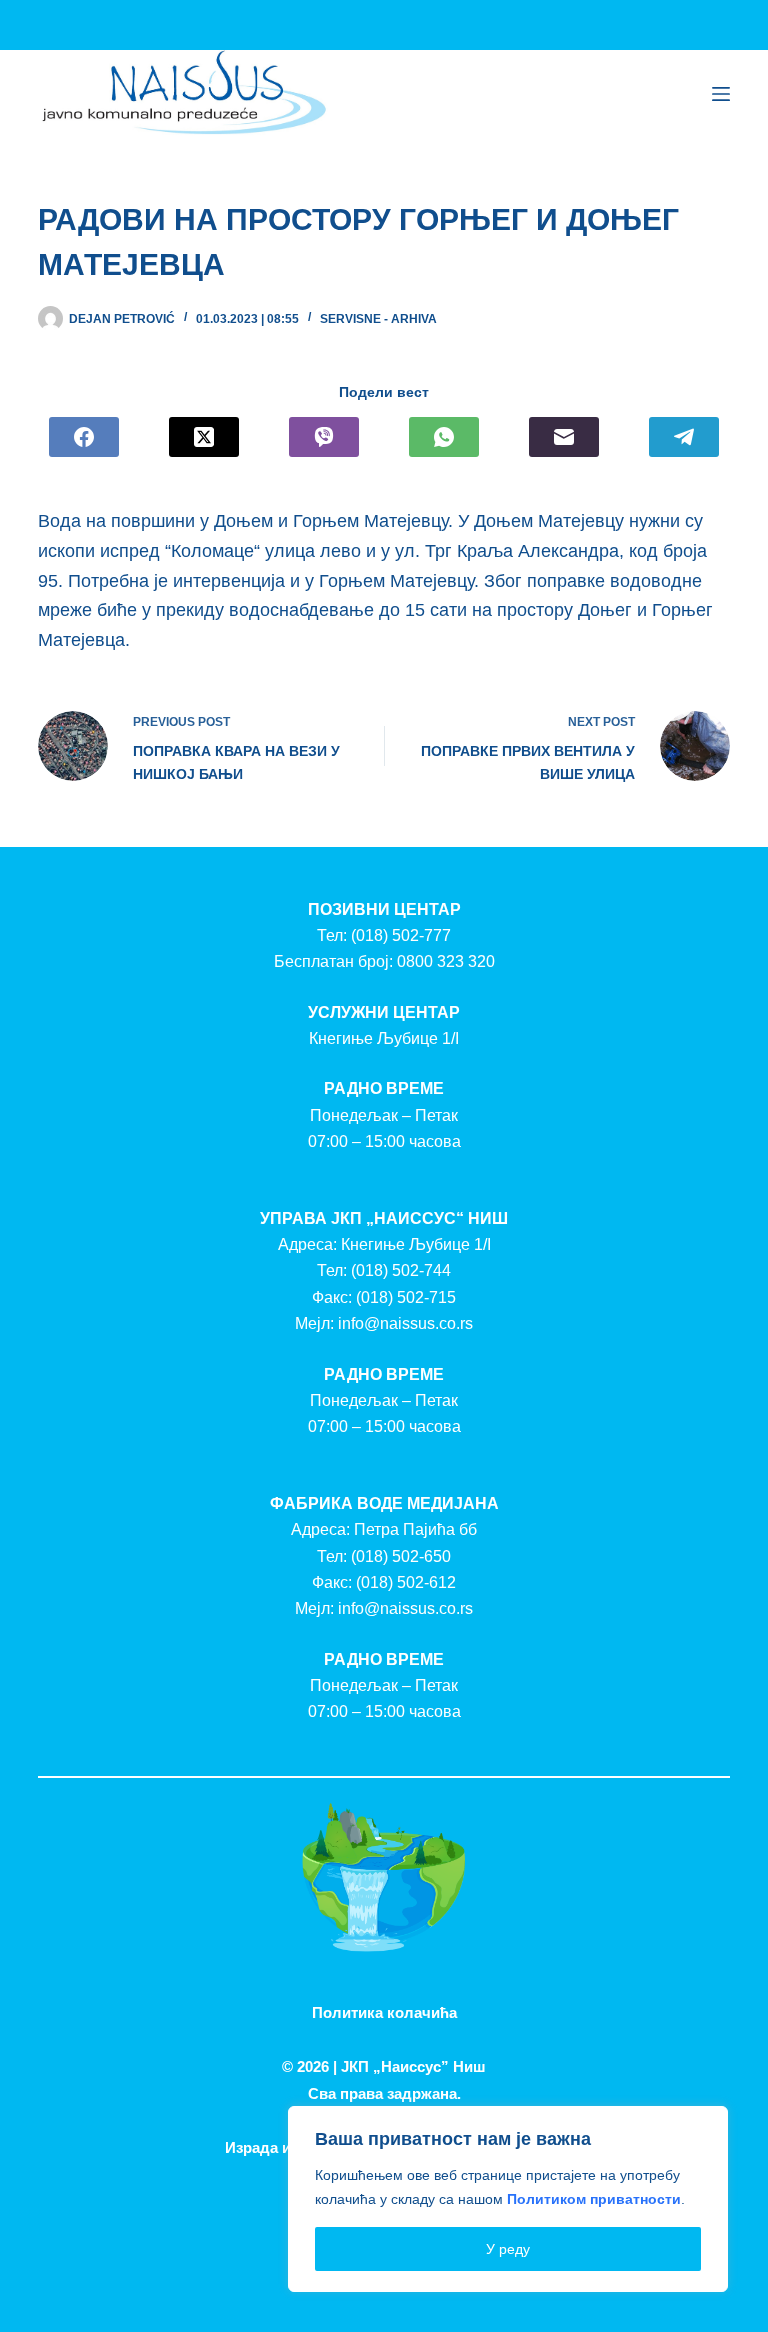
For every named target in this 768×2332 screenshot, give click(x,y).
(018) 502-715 (406, 1297)
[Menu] (721, 94)
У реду (508, 2249)
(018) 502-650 (401, 1556)
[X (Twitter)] (204, 437)
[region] (508, 2199)
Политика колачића (384, 2012)
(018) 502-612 (406, 1582)
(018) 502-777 (401, 935)
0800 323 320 (446, 961)
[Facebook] (84, 437)
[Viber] (324, 437)
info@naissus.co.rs (405, 1323)
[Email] (564, 437)
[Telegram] (684, 437)
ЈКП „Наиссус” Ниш (413, 2066)
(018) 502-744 (401, 1270)
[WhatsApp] (444, 437)
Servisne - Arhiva (378, 319)
